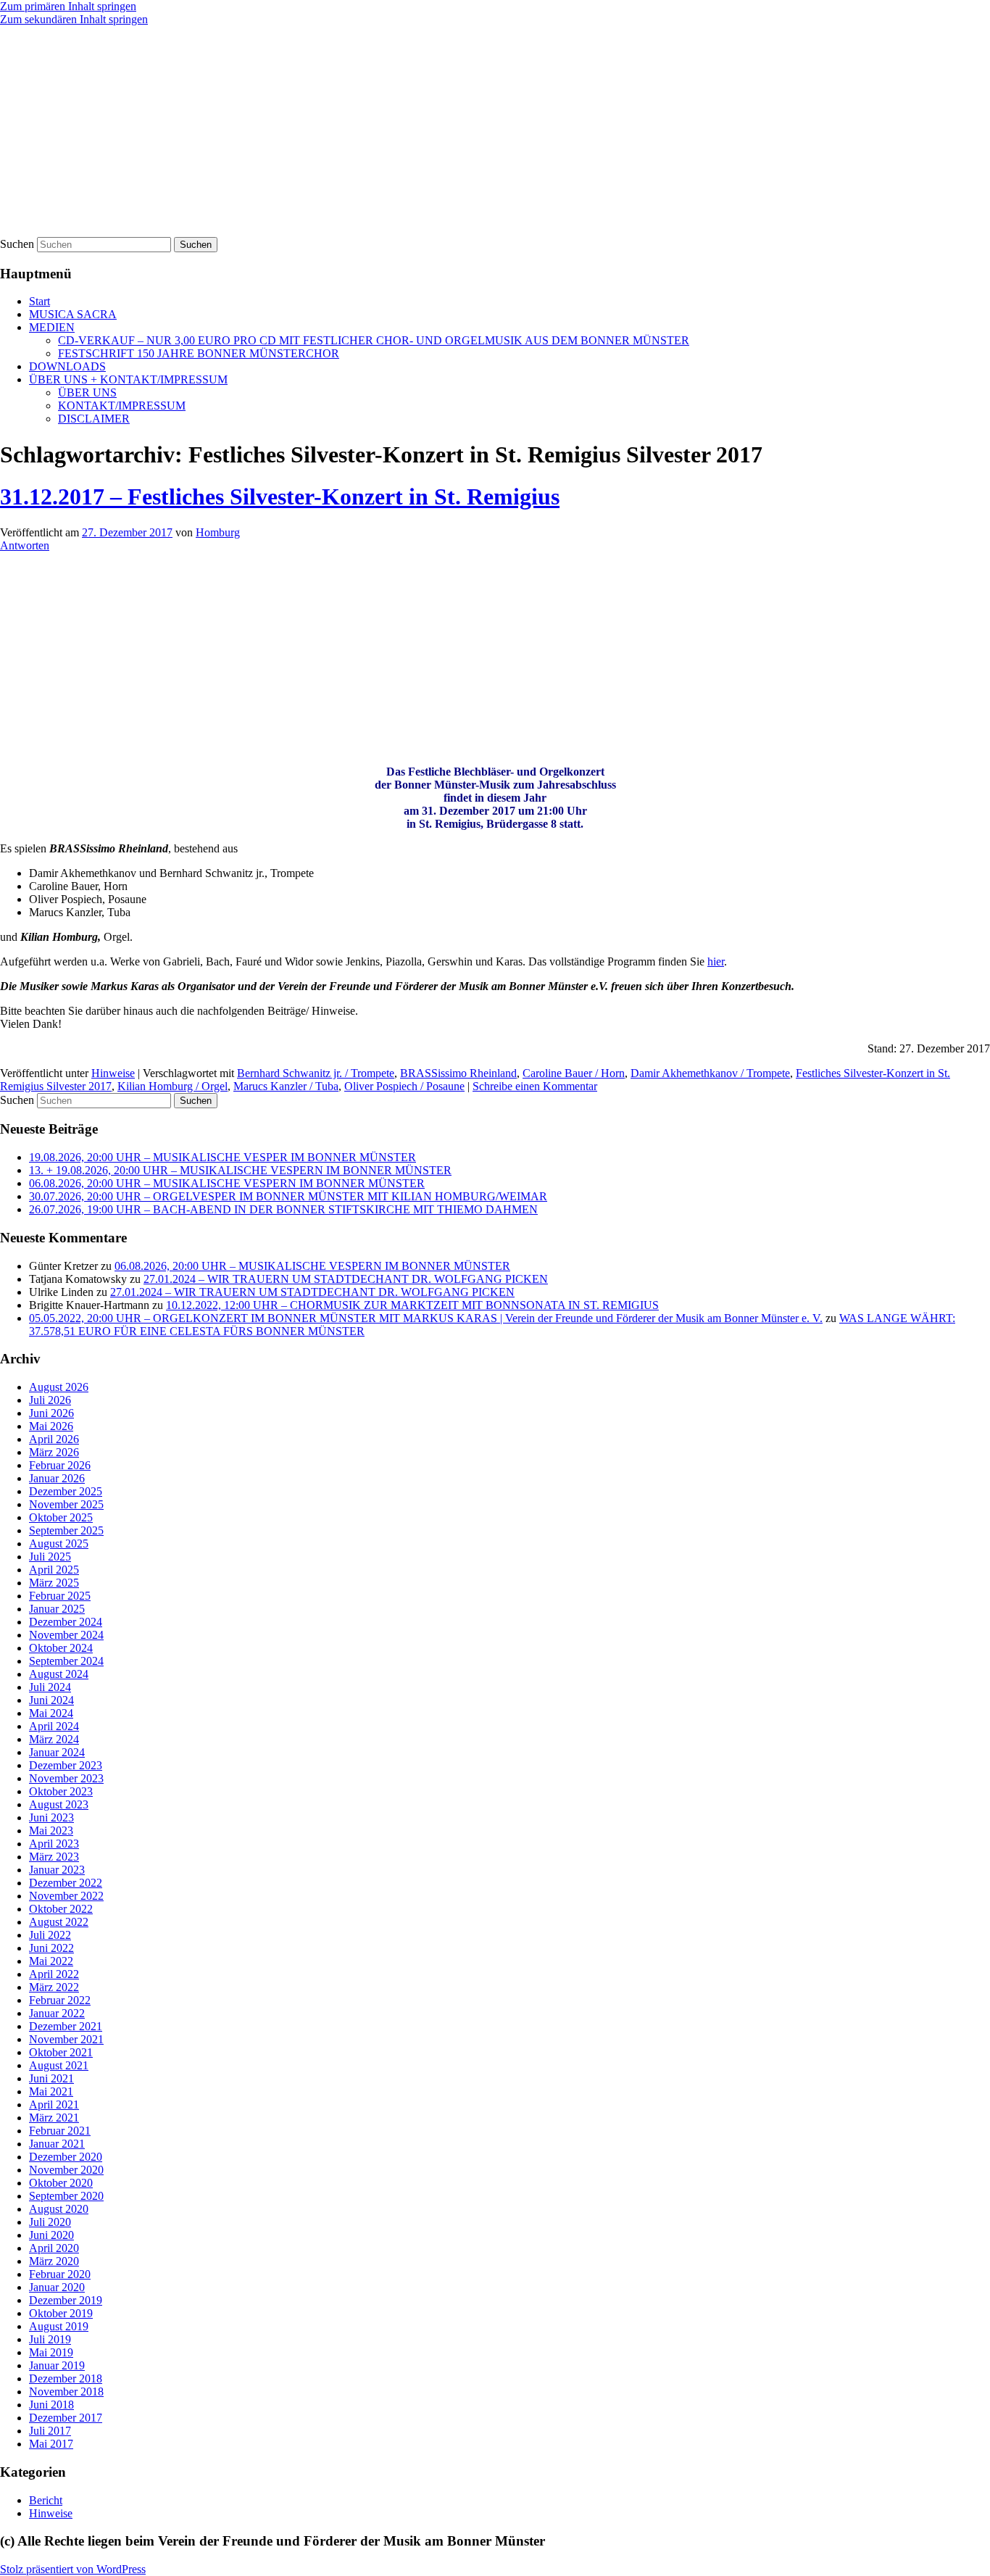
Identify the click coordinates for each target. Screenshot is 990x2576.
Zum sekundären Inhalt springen (74, 19)
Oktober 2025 (61, 1517)
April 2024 (54, 1726)
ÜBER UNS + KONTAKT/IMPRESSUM (128, 379)
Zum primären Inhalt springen (68, 6)
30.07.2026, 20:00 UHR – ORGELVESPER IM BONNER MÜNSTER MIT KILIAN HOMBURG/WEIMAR (288, 1196)
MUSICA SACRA (73, 314)
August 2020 (59, 2209)
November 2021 (66, 2039)
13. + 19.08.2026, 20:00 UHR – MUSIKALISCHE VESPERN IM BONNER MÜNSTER (240, 1170)
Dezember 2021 (66, 2026)
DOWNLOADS (67, 366)
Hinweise (113, 1073)
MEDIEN (52, 327)
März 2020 (54, 2261)
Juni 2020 (51, 2235)
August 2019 (59, 2326)
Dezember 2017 (66, 2418)
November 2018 (66, 2392)
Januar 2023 (57, 1870)
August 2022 (59, 1922)
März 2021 (54, 2118)
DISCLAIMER (94, 419)
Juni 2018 (51, 2405)
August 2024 (59, 1674)
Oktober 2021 (61, 2052)
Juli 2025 (50, 1557)
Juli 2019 (50, 2339)
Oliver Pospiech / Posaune (404, 1086)
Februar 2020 (60, 2274)
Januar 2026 (57, 1478)
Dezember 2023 (66, 1765)
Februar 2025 (60, 1596)
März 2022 (54, 1987)
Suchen (17, 244)
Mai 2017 (51, 2444)
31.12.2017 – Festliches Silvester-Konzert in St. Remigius (280, 496)
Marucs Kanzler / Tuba (286, 1086)
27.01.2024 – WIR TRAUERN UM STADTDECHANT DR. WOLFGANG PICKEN (346, 1279)
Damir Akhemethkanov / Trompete (710, 1073)
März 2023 (54, 1857)
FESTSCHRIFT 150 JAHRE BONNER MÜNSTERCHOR (199, 353)
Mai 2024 (51, 1713)
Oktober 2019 (61, 2313)
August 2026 (59, 1387)
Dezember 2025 (66, 1491)
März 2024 (54, 1739)
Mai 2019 (51, 2352)
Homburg (218, 532)
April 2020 (54, 2248)
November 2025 (66, 1504)
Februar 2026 (60, 1465)
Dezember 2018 (66, 2378)
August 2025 (59, 1543)
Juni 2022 (51, 1948)
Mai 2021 (51, 2091)
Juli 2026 (50, 1400)
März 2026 (54, 1452)
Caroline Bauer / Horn (574, 1073)
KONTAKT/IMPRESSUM (122, 406)
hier (716, 961)
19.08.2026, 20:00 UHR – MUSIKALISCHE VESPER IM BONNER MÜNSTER (222, 1157)
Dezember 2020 (66, 2157)
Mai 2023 (51, 1831)
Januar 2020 (57, 2287)
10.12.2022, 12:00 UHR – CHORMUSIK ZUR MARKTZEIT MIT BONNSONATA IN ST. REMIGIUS (412, 1305)
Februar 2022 (60, 2000)
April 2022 (54, 1974)
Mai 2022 (51, 1961)
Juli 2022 (50, 1935)
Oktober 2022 (61, 1909)
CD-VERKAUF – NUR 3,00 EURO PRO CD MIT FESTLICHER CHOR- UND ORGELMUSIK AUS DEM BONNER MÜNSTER (374, 340)
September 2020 (66, 2196)
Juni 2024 (51, 1700)
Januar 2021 (57, 2144)
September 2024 (66, 1661)
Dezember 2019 (66, 2300)
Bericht (46, 2500)
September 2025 (66, 1530)
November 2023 (66, 1778)
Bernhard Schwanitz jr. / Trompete (316, 1073)
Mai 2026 (51, 1426)
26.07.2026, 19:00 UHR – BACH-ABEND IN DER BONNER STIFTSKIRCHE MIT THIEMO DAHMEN (283, 1209)
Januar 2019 (57, 2365)
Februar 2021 (60, 2131)
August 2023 (59, 1804)
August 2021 (59, 2065)
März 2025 (54, 1583)
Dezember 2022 (66, 1883)
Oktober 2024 (61, 1648)
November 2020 (66, 2170)
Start (39, 301)
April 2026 (54, 1439)
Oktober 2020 (61, 2183)
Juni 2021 (51, 2078)
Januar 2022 (57, 2013)
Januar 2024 (57, 1752)
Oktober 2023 (61, 1791)
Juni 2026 (51, 1413)
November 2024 (66, 1635)
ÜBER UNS (87, 392)
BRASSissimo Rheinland (458, 1073)
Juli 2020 (50, 2222)
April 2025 (54, 1570)
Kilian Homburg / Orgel (172, 1086)
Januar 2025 (57, 1609)
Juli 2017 (50, 2431)
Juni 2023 (51, 1817)
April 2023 (54, 1844)
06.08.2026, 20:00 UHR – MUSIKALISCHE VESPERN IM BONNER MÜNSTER (227, 1183)
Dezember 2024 (66, 1622)
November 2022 (66, 1896)
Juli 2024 (50, 1687)
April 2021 (54, 2105)
